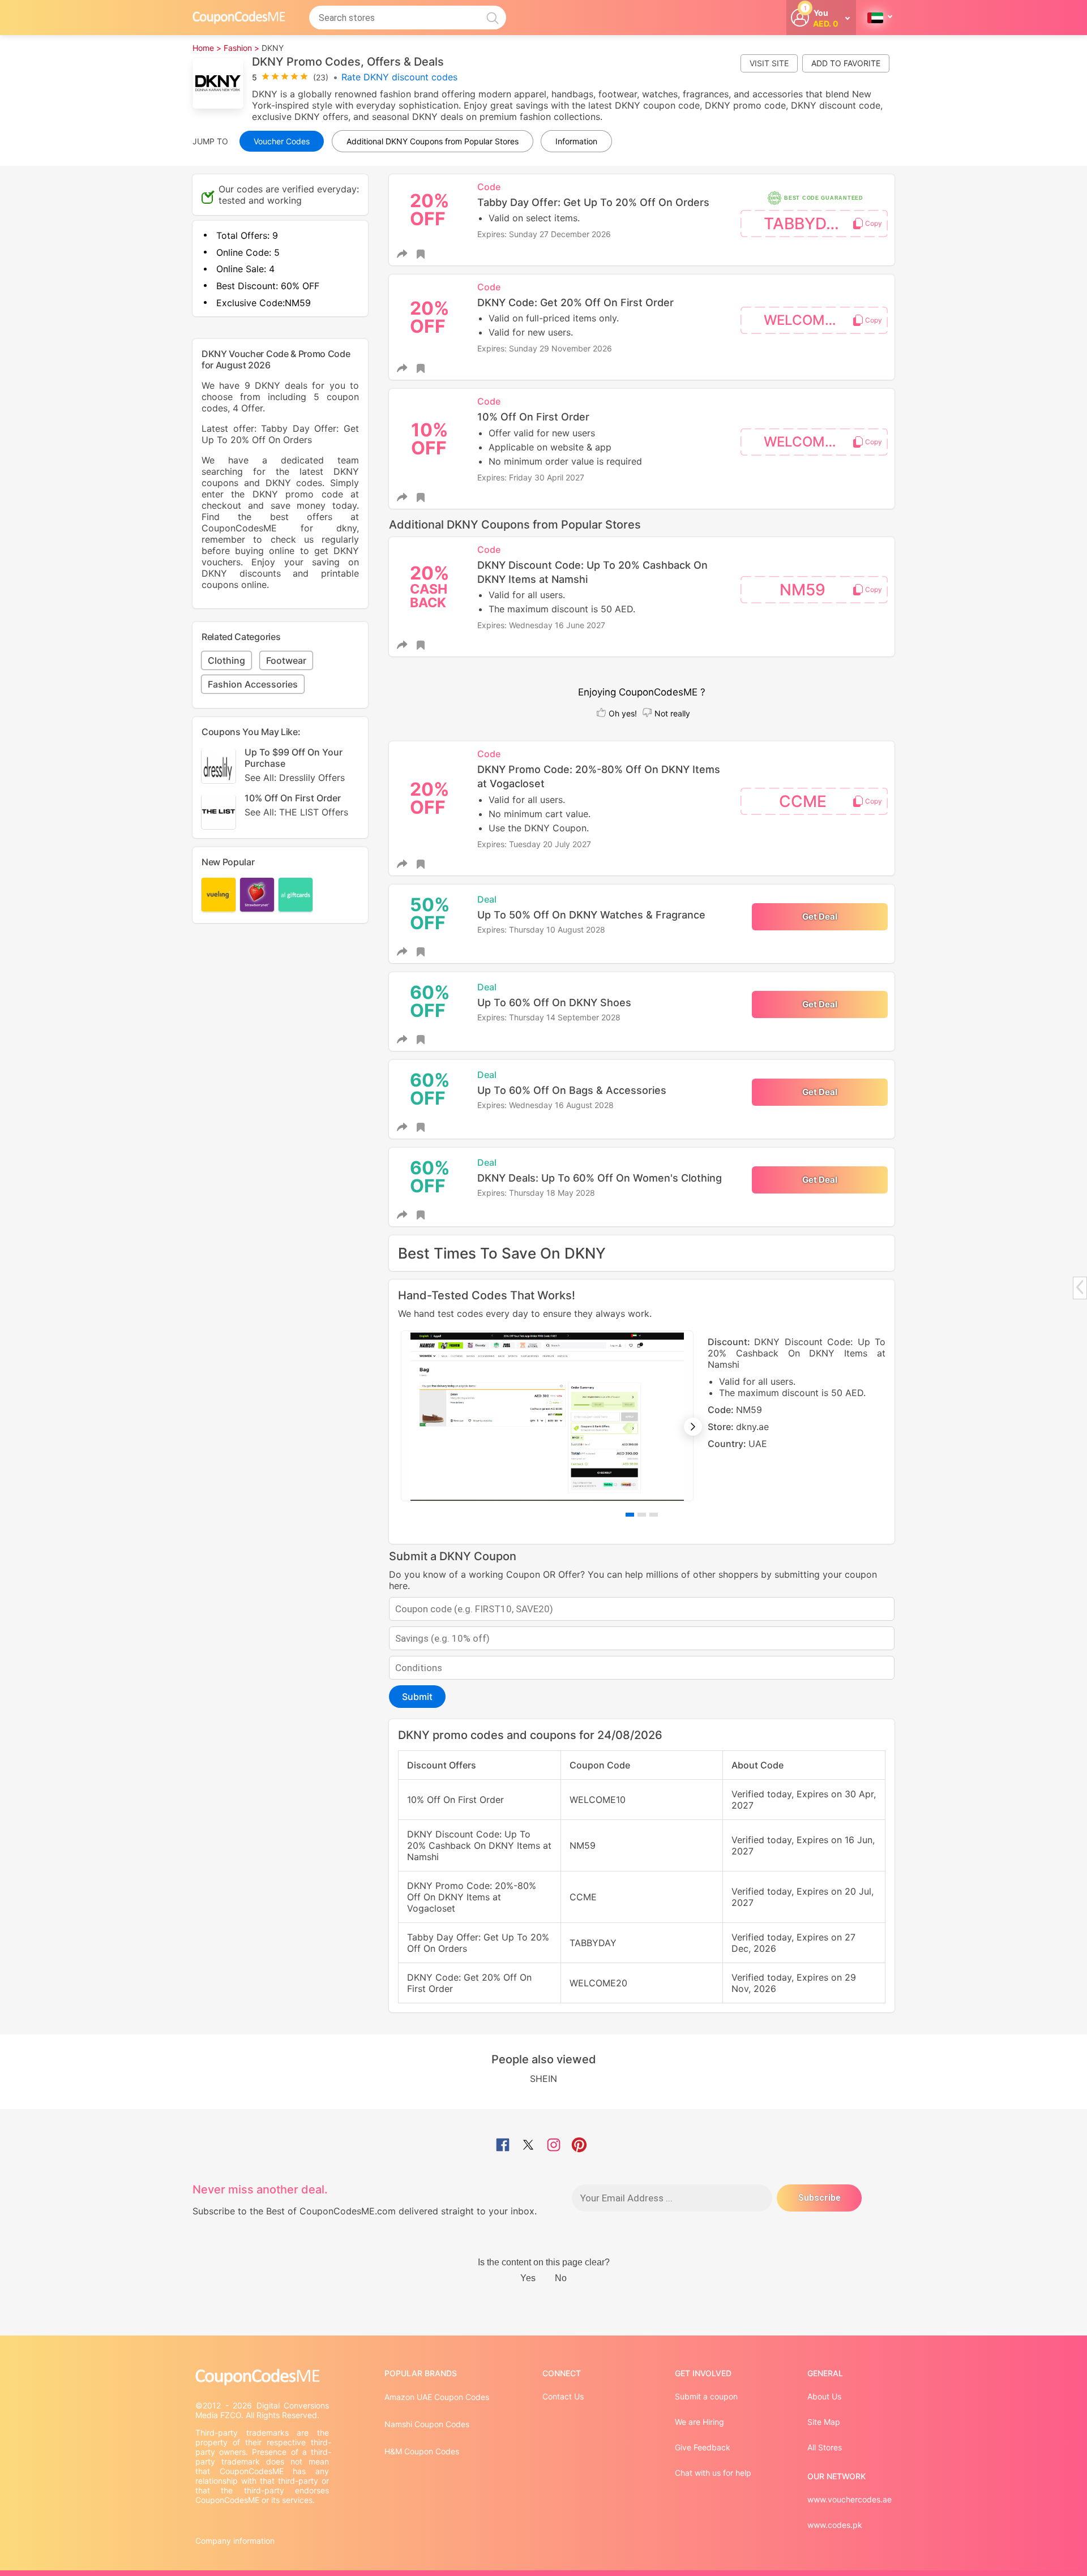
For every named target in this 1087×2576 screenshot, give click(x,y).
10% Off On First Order (296, 804)
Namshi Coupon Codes (427, 2424)
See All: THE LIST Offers (296, 812)
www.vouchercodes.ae (850, 2499)
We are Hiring (699, 2422)
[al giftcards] (296, 895)
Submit (417, 1697)
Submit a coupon (706, 2396)
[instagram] (554, 2146)
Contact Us (563, 2396)
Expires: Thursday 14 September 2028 (549, 1017)
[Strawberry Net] (257, 895)
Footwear (286, 660)
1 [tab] (630, 1515)
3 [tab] (654, 1515)
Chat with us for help (713, 2473)
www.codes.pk (835, 2525)
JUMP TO (210, 141)
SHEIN (543, 2079)
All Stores (825, 2447)
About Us (824, 2396)
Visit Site (769, 63)
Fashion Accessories (253, 684)
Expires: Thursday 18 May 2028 (536, 1193)
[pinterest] (579, 2146)
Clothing (226, 660)
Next (693, 1427)
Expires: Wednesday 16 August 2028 (545, 1105)
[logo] (239, 17)
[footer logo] (263, 2377)
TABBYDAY (805, 224)
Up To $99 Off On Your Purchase (295, 764)
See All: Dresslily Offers (295, 777)
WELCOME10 (806, 442)
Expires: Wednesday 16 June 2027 (541, 625)
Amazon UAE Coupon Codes (437, 2397)
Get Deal (820, 916)
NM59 (803, 590)
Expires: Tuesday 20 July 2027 (534, 844)
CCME (803, 801)
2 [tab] (642, 1515)
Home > (207, 48)
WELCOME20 (807, 320)
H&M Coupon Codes (422, 2451)
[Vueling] (219, 895)
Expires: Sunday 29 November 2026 (545, 348)
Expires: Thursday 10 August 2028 (541, 929)
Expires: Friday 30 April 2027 (531, 477)
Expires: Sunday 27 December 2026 (544, 234)
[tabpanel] (642, 1416)
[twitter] (528, 2146)
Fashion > (241, 48)
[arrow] (1080, 1287)
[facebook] (503, 2146)
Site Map (824, 2422)
